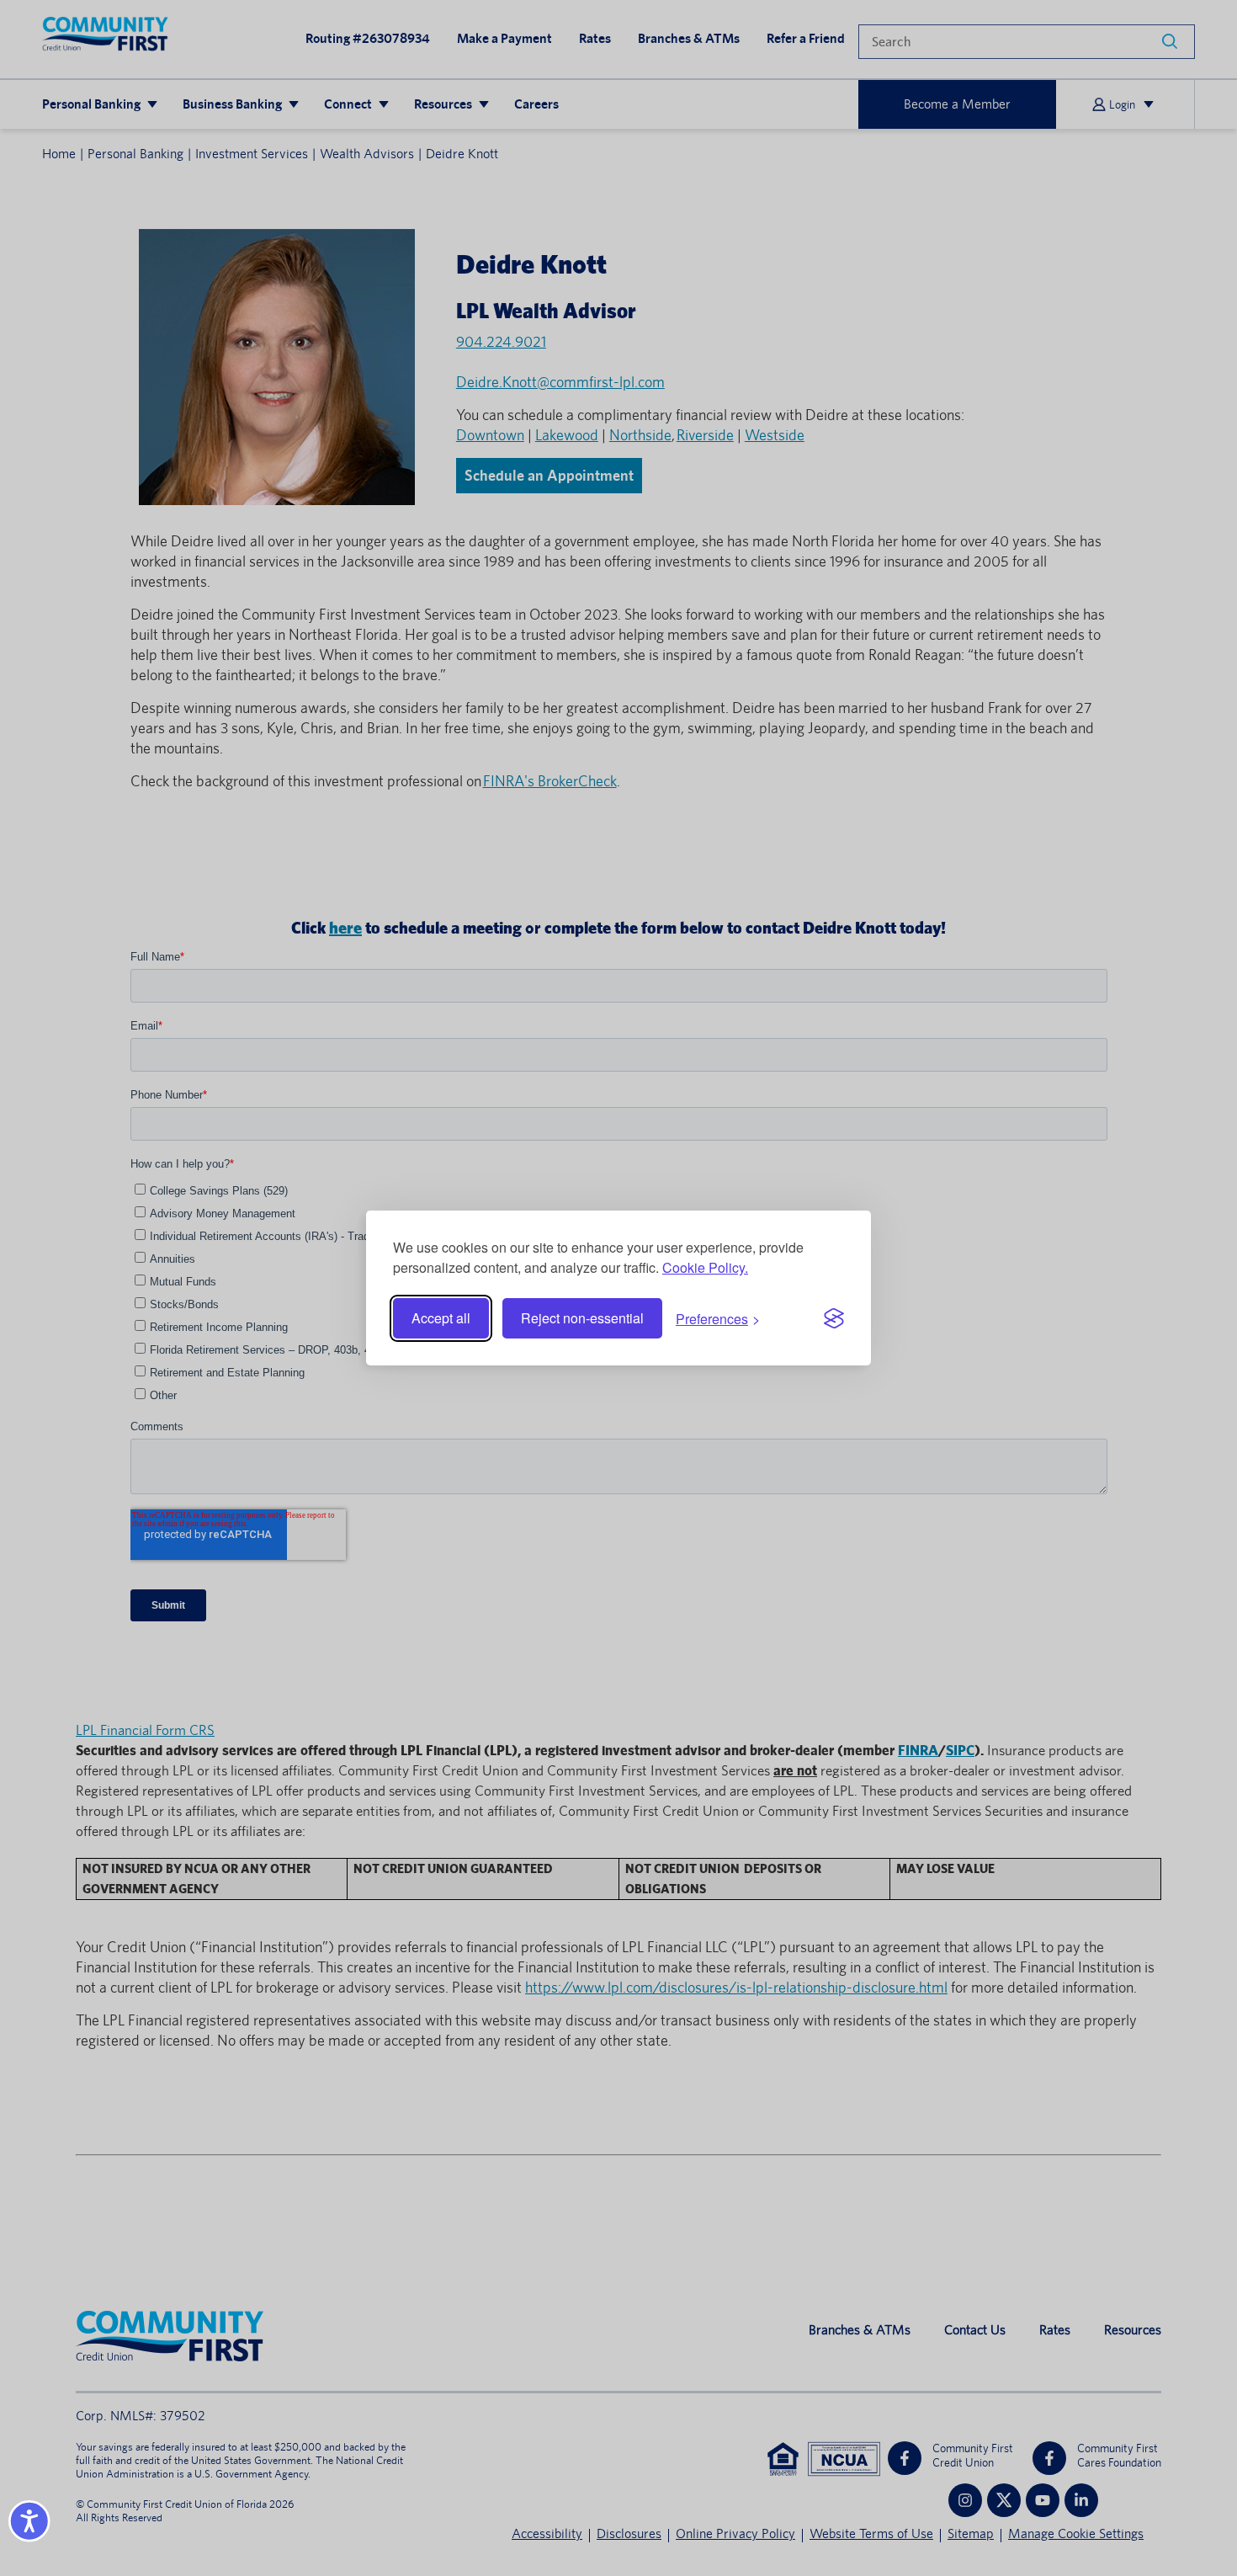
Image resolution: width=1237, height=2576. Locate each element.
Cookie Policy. (705, 1267)
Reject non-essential (582, 1318)
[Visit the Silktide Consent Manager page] (834, 1318)
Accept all (441, 1318)
